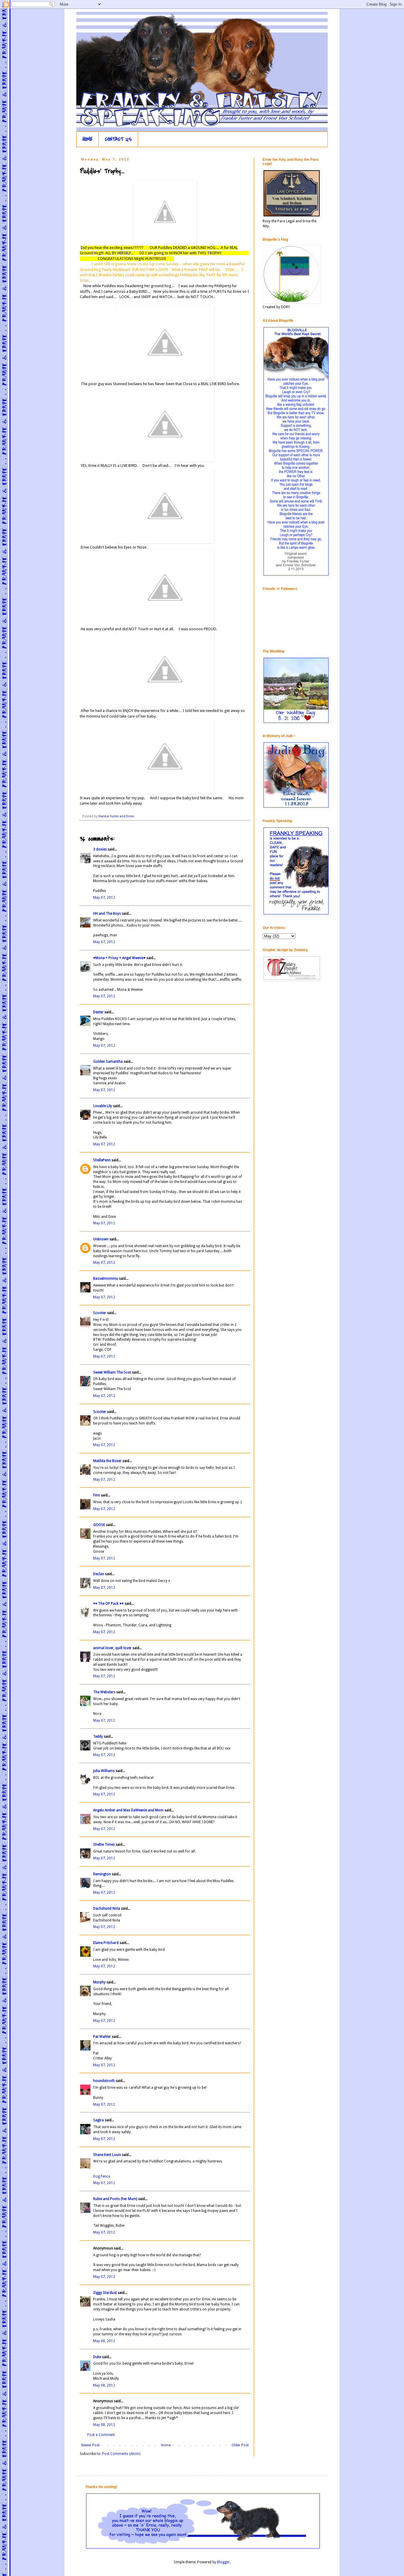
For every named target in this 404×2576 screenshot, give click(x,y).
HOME (88, 139)
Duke (97, 2357)
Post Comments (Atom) (121, 2454)
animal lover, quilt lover (112, 1648)
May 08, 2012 (104, 2341)
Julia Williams (104, 1771)
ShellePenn (102, 1160)
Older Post (240, 2445)
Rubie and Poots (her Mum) (115, 2199)
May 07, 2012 (104, 898)
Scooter (100, 1313)
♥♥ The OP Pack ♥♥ (108, 1604)
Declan (99, 1574)
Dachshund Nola (107, 1908)
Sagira (98, 2120)
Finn (97, 1495)
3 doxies (100, 849)
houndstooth (104, 2081)
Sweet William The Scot (112, 1372)
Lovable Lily (103, 1106)
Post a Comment (101, 2435)
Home (166, 2445)
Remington (102, 1874)
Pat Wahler (102, 2037)
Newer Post (91, 2445)
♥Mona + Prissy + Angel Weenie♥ (119, 958)
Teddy (98, 1736)
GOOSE (99, 1525)
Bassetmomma (106, 1279)
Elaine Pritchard (106, 1943)
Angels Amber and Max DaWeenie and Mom (128, 1810)
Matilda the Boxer (107, 1461)
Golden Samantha (108, 1062)
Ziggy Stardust (105, 2293)
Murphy (99, 1982)
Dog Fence (102, 2176)
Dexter (98, 1012)
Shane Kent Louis (107, 2155)
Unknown (101, 1239)
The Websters (104, 1692)
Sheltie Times (104, 1845)
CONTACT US (118, 139)
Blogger (223, 2562)
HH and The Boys (107, 914)
